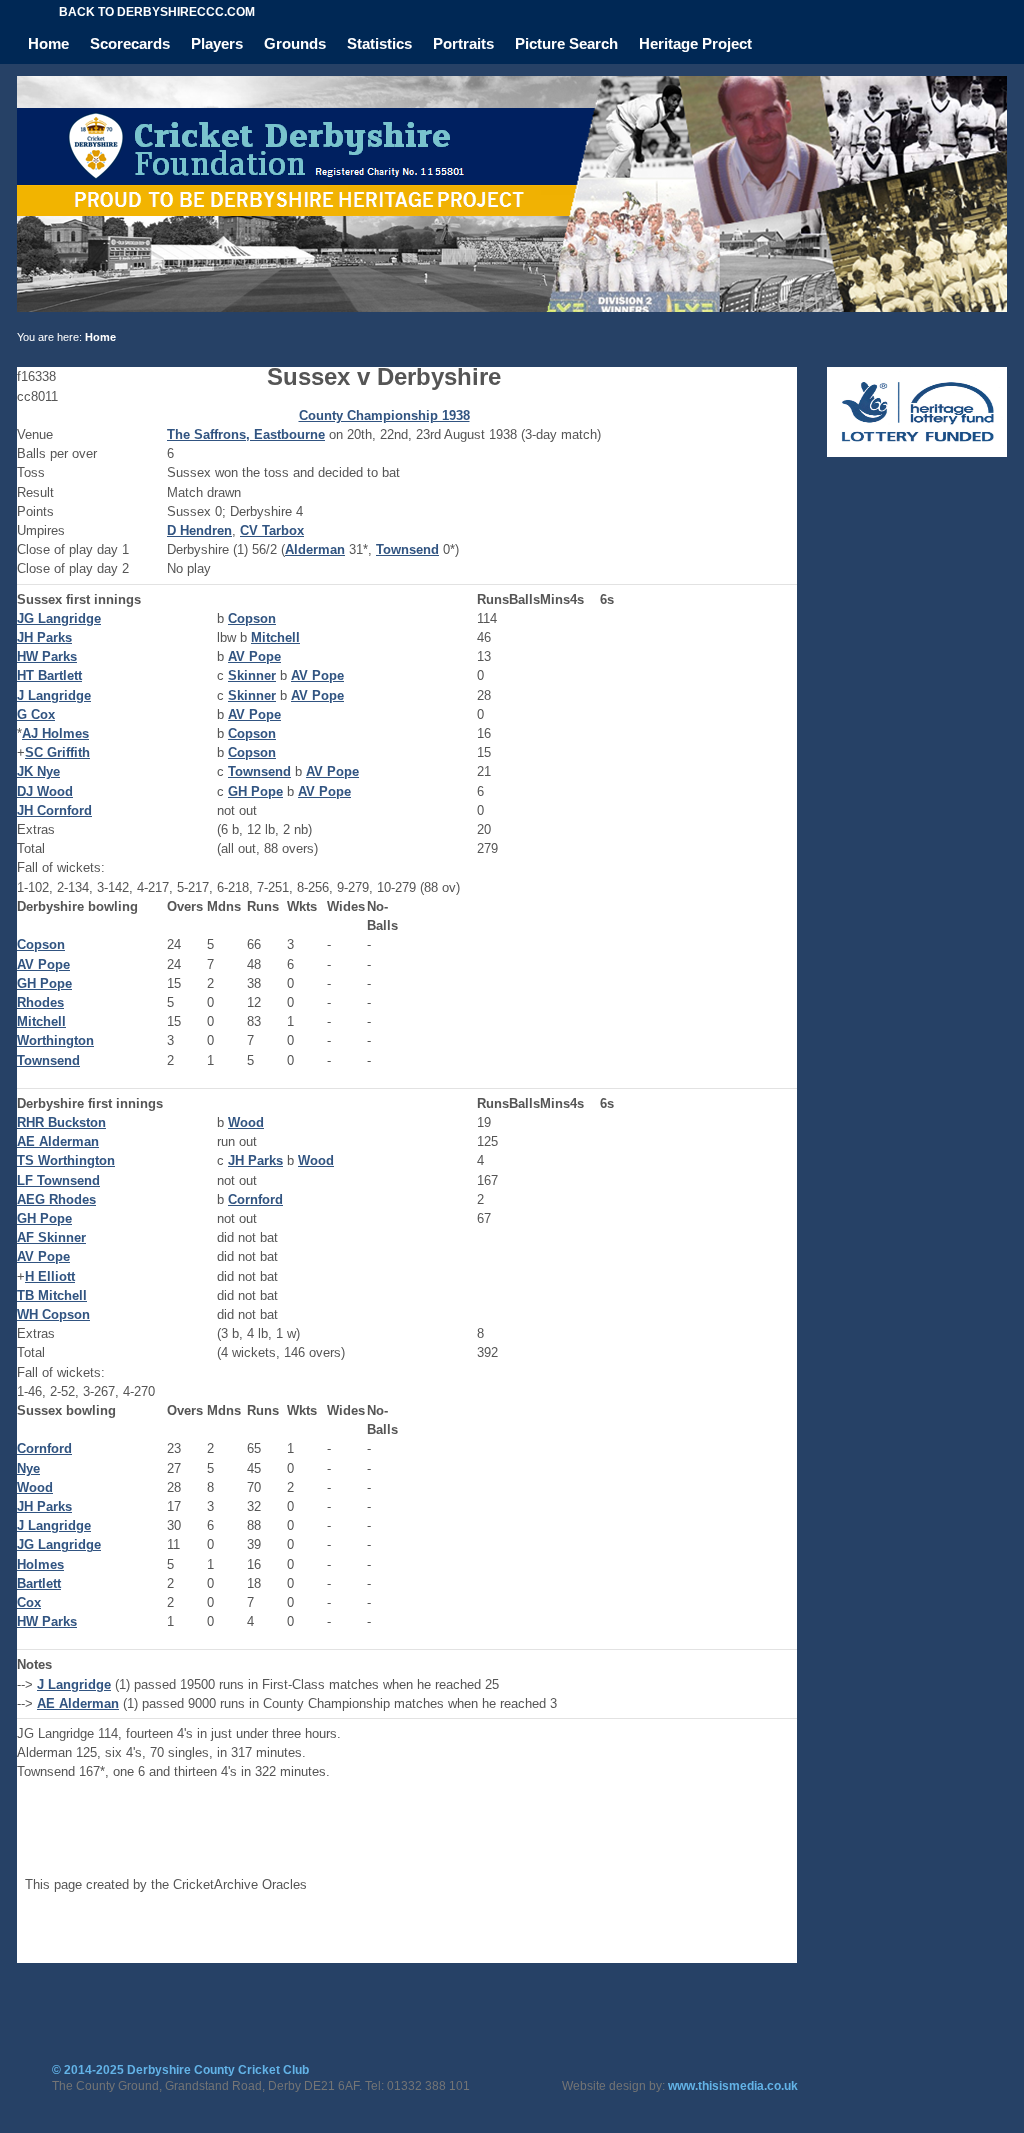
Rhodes (40, 1002)
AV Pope (254, 656)
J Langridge (54, 695)
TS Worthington (66, 1160)
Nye (28, 1468)
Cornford (255, 1199)
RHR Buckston (61, 1122)
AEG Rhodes (56, 1199)
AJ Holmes (55, 733)
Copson (252, 618)
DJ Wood (45, 791)
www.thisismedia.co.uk (733, 2086)
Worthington (55, 1040)
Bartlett (39, 1583)
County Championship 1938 (384, 415)
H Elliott (50, 1276)
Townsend (407, 549)
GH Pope (255, 791)
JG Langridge (59, 618)
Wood (246, 1122)
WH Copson (53, 1314)
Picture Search (566, 43)
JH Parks (44, 637)
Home (48, 43)
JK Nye (38, 771)
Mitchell (275, 637)
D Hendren (199, 530)
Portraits (463, 43)
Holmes (40, 1564)
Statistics (379, 43)
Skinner (252, 675)
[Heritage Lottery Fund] (917, 452)
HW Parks (47, 656)
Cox (29, 1602)
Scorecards (130, 43)
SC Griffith (57, 752)
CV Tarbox (272, 530)
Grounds (295, 43)
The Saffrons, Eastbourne (246, 434)
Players (217, 43)
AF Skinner (51, 1237)
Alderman (315, 549)
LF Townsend (58, 1180)
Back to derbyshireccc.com (157, 12)
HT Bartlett (49, 675)
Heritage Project (695, 43)
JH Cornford (54, 810)
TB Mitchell (52, 1295)
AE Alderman (58, 1141)
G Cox (36, 714)
